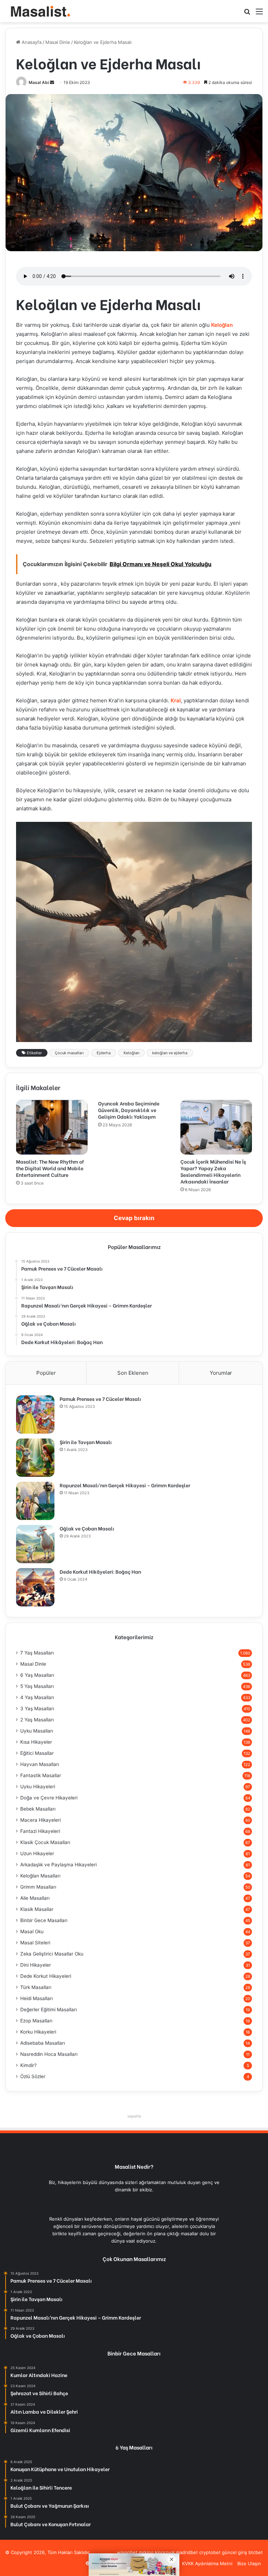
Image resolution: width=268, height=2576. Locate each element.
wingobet (127, 2552)
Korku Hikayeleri (38, 2032)
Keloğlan (222, 325)
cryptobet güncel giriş (223, 2552)
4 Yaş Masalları (37, 1697)
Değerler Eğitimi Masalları (49, 2010)
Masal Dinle (58, 42)
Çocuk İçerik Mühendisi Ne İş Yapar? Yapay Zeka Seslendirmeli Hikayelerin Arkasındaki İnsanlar (213, 1171)
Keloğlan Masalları (40, 1876)
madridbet (187, 2552)
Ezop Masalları (36, 2021)
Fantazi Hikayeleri (40, 1831)
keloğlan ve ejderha (170, 1053)
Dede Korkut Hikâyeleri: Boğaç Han (100, 1571)
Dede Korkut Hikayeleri (46, 1976)
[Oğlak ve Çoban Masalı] (35, 1544)
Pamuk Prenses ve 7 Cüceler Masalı (100, 1399)
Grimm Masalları (38, 1887)
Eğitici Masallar (37, 1753)
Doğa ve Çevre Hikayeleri (49, 1798)
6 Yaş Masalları (37, 1675)
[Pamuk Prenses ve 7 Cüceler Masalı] (35, 1414)
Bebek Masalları (38, 1809)
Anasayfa (31, 42)
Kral (176, 700)
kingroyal (165, 2552)
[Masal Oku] (38, 11)
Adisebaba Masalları (43, 2043)
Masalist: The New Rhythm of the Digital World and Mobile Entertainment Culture (50, 1168)
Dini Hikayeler (36, 1965)
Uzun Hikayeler (37, 1853)
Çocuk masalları (69, 1053)
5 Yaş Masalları (37, 1686)
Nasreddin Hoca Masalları (49, 2054)
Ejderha (104, 1053)
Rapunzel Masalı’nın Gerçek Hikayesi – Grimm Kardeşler (125, 1485)
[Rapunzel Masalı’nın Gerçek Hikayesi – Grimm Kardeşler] (35, 1501)
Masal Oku (32, 1931)
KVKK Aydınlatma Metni (207, 2563)
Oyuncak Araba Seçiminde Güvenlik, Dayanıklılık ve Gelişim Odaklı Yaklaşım (129, 1110)
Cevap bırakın (134, 1218)
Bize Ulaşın (249, 2563)
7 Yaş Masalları (37, 1653)
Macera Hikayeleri (40, 1820)
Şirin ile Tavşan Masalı (86, 1442)
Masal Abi (39, 82)
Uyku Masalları (37, 1731)
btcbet (256, 2552)
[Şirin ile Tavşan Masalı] (35, 1458)
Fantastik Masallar (41, 1775)
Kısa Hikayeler (36, 1742)
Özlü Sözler (33, 2076)
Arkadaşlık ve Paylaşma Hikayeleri (58, 1865)
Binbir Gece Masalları (44, 1920)
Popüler (46, 1373)
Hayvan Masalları (40, 1764)
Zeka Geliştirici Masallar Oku (52, 1954)
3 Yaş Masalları (37, 1709)
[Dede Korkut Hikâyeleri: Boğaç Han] (35, 1587)
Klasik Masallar (37, 1909)
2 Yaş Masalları (37, 1720)
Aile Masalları (35, 1898)
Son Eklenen (133, 1373)
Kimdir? (28, 2065)
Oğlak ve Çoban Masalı (87, 1528)
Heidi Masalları (36, 1998)
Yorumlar (221, 1373)
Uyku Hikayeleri (38, 1787)
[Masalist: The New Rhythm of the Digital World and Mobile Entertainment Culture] (52, 1127)
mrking (146, 2552)
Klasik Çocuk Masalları (45, 1842)
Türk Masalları (36, 1987)
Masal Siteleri (35, 1943)
